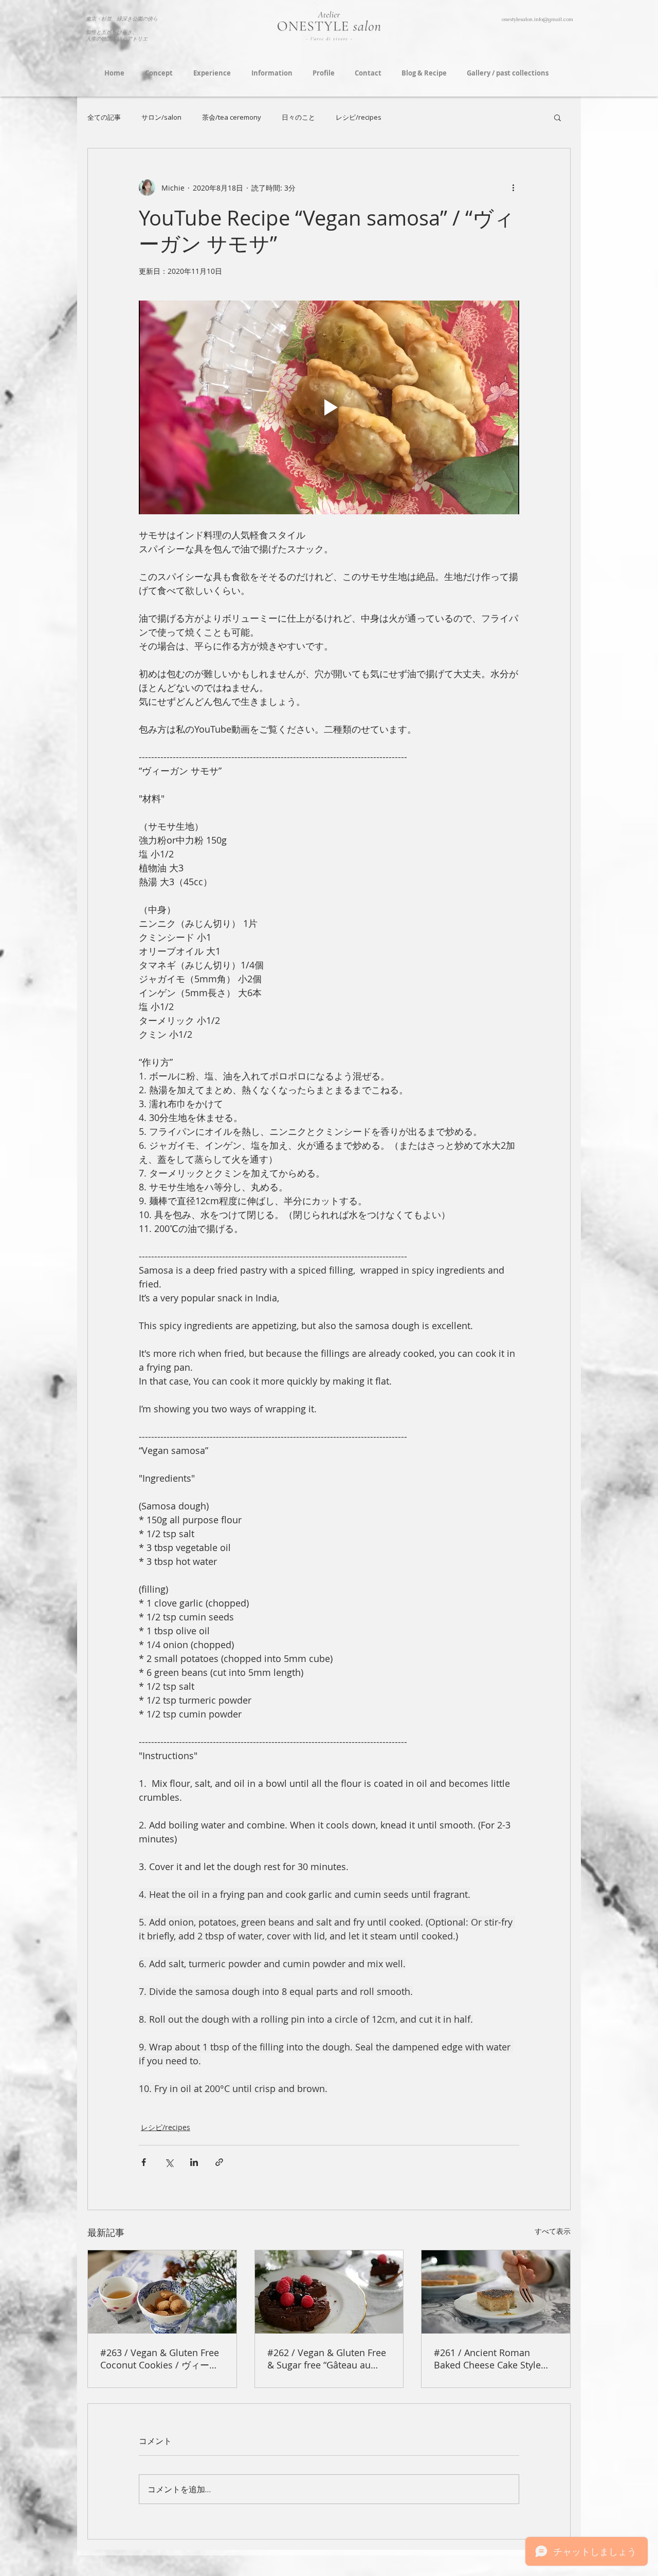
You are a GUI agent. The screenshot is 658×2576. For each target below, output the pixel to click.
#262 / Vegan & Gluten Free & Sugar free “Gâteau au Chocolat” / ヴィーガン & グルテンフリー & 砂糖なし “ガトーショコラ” (327, 2359)
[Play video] (329, 407)
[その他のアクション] (513, 188)
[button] (558, 117)
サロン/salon (161, 117)
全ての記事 (104, 117)
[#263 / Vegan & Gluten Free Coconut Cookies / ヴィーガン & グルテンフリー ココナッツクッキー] (162, 2292)
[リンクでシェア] (219, 2162)
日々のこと (298, 117)
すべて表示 (553, 2231)
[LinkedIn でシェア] (194, 2162)
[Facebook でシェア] (144, 2162)
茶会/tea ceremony (232, 117)
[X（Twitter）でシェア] (169, 2162)
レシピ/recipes (359, 117)
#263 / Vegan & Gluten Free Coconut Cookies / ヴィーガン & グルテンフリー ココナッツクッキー (160, 2359)
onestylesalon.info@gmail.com (537, 19)
